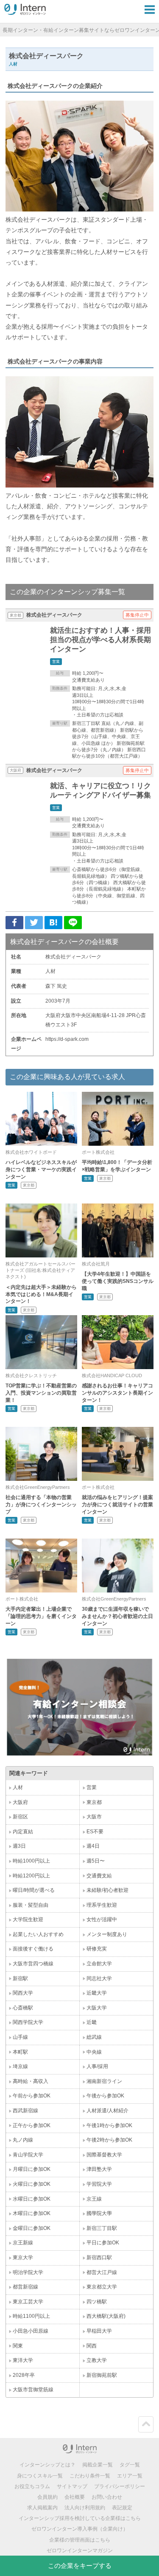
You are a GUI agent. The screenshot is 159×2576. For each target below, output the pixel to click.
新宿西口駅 (99, 2258)
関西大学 (23, 1993)
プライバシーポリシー (120, 2486)
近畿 (92, 2022)
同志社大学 (99, 1979)
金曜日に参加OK (32, 2228)
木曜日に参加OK (32, 2213)
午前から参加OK (32, 2096)
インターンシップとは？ (47, 2465)
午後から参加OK (105, 2096)
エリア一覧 (130, 2476)
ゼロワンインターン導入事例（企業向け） (80, 2529)
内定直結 (23, 1832)
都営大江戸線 (102, 2272)
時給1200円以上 (31, 1876)
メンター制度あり (107, 1934)
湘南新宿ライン (104, 2081)
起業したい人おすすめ (38, 1934)
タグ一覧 (130, 2465)
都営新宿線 (25, 2287)
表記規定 (122, 2508)
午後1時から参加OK (109, 2125)
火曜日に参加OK (32, 2184)
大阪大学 (97, 2008)
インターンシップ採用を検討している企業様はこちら (80, 2518)
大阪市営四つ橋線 (33, 1964)
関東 (18, 2346)
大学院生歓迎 (28, 1919)
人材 (18, 1787)
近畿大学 (97, 1993)
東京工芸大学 (28, 2302)
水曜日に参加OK (32, 2199)
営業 (92, 1787)
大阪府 (20, 1802)
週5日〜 (96, 1861)
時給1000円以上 (31, 1861)
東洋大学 (23, 2360)
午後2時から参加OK (109, 2140)
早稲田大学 (99, 2331)
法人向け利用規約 (85, 2508)
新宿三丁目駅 (102, 2228)
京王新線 (23, 2243)
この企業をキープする (80, 2566)
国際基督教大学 (104, 2155)
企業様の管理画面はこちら (80, 2540)
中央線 (94, 2052)
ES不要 (95, 1832)
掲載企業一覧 (98, 2465)
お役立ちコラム (32, 2486)
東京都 (94, 1802)
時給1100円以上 (31, 2316)
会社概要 (75, 2497)
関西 (92, 2346)
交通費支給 (99, 1876)
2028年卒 (24, 2375)
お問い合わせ (107, 2497)
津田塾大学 (99, 2169)
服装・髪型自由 (31, 1905)
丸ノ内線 (23, 2140)
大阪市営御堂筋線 (33, 2390)
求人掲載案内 (42, 2508)
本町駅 (20, 2052)
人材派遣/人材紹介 (107, 2111)
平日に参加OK (103, 2243)
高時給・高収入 (31, 2081)
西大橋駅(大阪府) (106, 2316)
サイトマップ (72, 2486)
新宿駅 (20, 1979)
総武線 (94, 2037)
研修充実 (97, 1949)
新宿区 (20, 1817)
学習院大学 (99, 2184)
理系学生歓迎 (102, 1905)
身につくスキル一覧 (40, 2476)
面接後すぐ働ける (33, 1949)
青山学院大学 (28, 2155)
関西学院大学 (28, 2022)
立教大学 (97, 2360)
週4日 (93, 1846)
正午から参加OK (32, 2125)
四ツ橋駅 (97, 2302)
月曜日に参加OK (32, 2169)
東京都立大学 (102, 2287)
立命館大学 (99, 1964)
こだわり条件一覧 (90, 2476)
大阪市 (94, 1817)
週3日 (19, 1846)
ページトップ (146, 2424)
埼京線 (20, 2066)
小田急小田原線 (31, 2331)
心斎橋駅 (23, 2008)
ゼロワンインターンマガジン (80, 2551)
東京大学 (23, 2258)
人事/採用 (97, 2066)
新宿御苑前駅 (102, 2375)
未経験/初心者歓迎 (107, 1890)
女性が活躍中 (102, 1919)
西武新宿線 (25, 2111)
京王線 (94, 2199)
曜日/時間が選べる (34, 1890)
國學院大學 (99, 2213)
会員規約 (47, 2497)
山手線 (20, 2037)
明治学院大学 (28, 2272)
